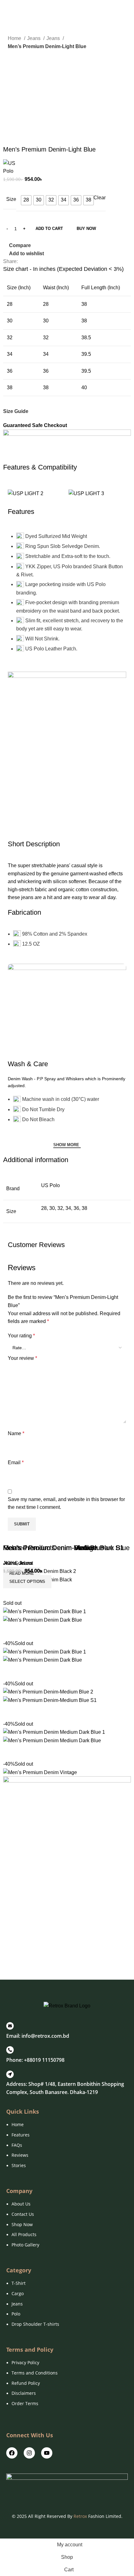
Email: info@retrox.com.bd (38, 2036)
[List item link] (67, 2148)
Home (15, 38)
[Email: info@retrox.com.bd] (10, 2026)
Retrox (80, 2516)
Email (16, 1462)
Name (16, 1433)
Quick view (28, 1956)
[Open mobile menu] (7, 9)
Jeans (34, 38)
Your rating (21, 1336)
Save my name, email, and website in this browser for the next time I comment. (66, 1503)
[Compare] (11, 1956)
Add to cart (49, 229)
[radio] (26, 200)
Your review (22, 1358)
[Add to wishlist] (45, 1956)
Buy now (86, 229)
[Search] (129, 9)
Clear (100, 198)
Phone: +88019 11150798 (35, 2060)
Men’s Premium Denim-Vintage (50, 1548)
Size (11, 199)
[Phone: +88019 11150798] (10, 2050)
